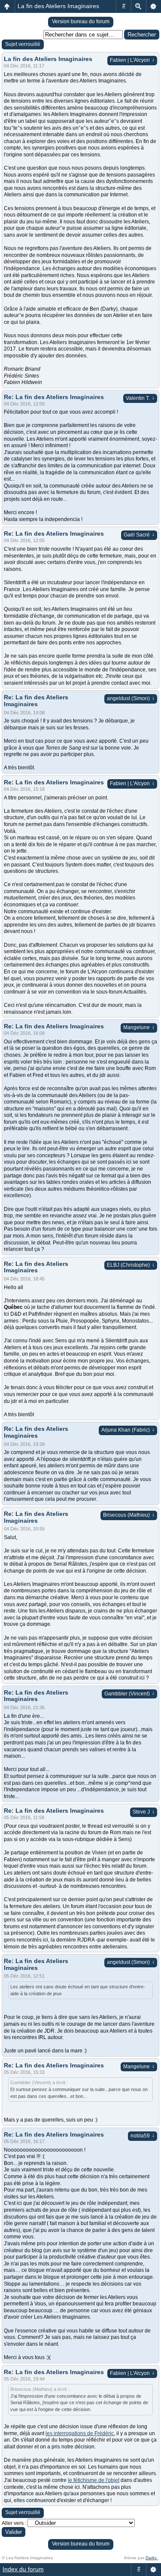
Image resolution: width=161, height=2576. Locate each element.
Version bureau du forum (81, 21)
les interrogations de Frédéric (80, 2433)
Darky (152, 2558)
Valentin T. (140, 398)
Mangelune (139, 1027)
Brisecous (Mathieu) (129, 1515)
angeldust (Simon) (131, 698)
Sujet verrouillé (23, 44)
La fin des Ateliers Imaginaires (58, 6)
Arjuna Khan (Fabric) (128, 1430)
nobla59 (143, 2136)
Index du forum (23, 2569)
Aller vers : (14, 2523)
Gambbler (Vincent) (129, 1694)
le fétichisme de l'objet (94, 2480)
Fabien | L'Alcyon (132, 60)
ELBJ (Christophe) (131, 1265)
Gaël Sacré (139, 535)
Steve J (144, 1812)
